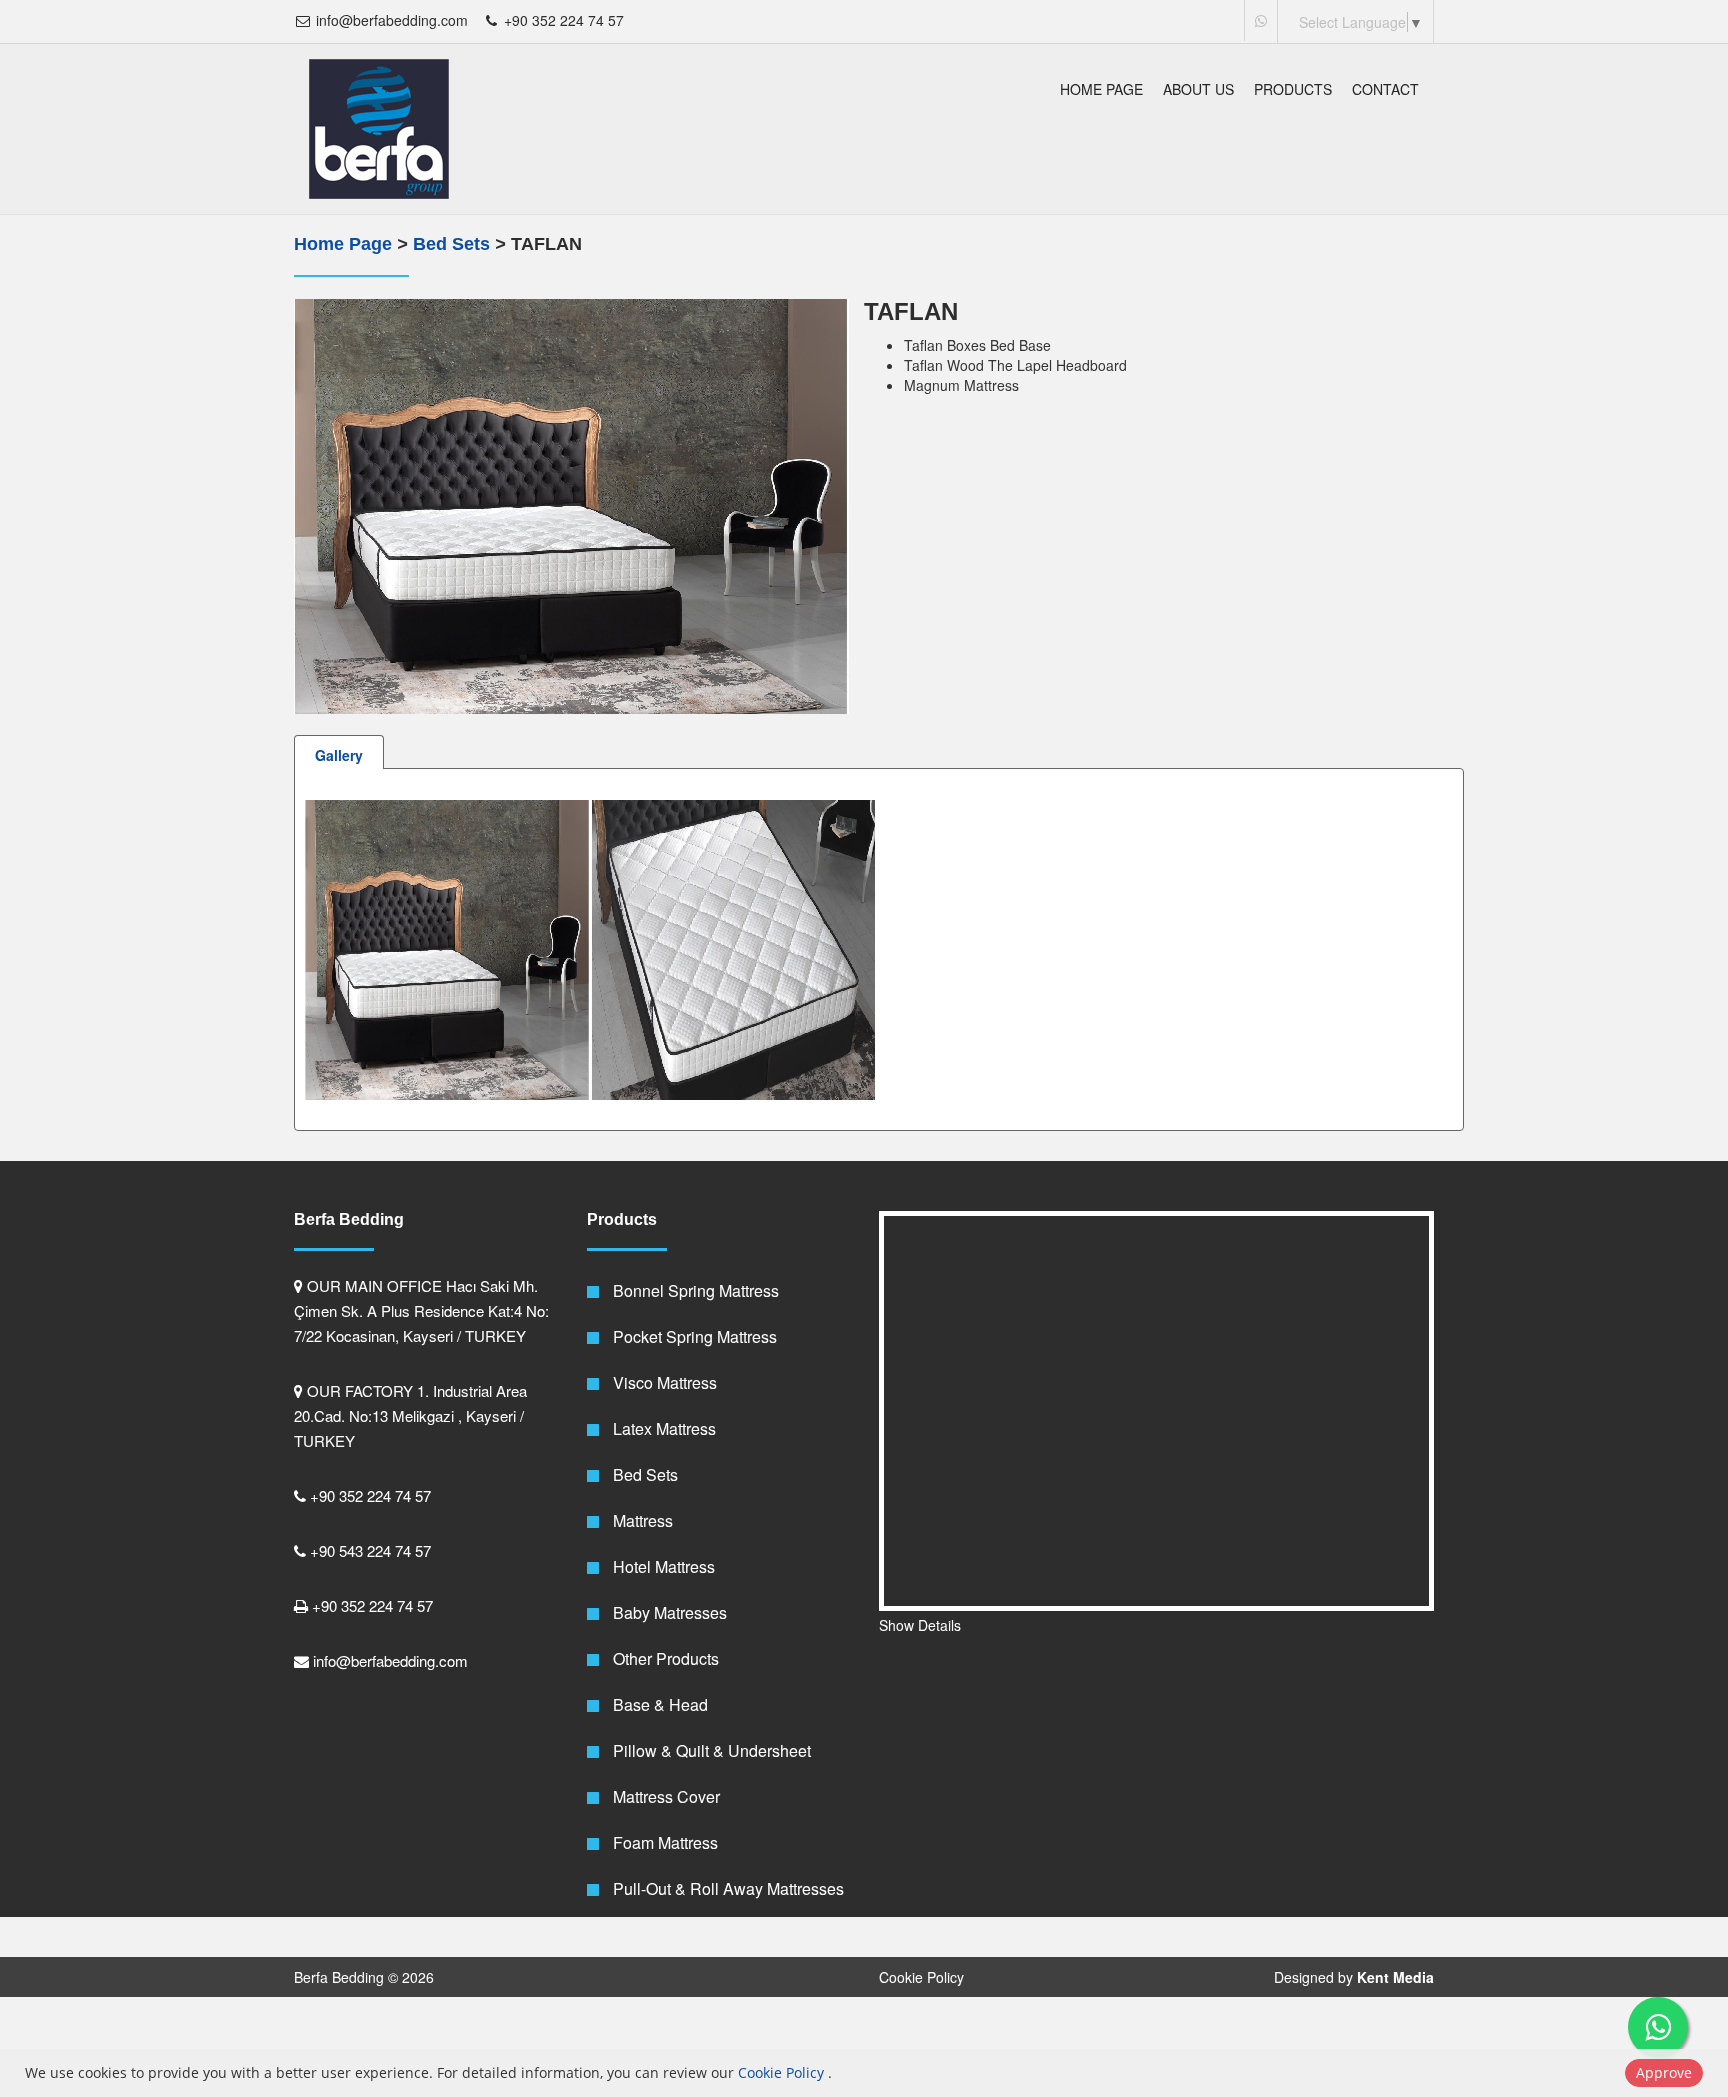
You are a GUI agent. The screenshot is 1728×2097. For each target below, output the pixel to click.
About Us (1198, 89)
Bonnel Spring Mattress (694, 1290)
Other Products (664, 1658)
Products (1293, 89)
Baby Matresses (668, 1612)
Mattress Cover (664, 1796)
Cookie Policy (921, 1977)
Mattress (641, 1520)
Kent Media (1395, 1977)
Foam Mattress (663, 1842)
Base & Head (658, 1704)
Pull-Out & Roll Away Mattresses (726, 1888)
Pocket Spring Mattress (693, 1336)
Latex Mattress (662, 1428)
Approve (1664, 2072)
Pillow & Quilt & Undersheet (710, 1750)
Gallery (339, 755)
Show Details (920, 1625)
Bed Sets (454, 244)
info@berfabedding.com (390, 20)
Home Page (1101, 89)
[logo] (379, 129)
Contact (1385, 89)
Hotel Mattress (662, 1566)
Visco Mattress (663, 1382)
